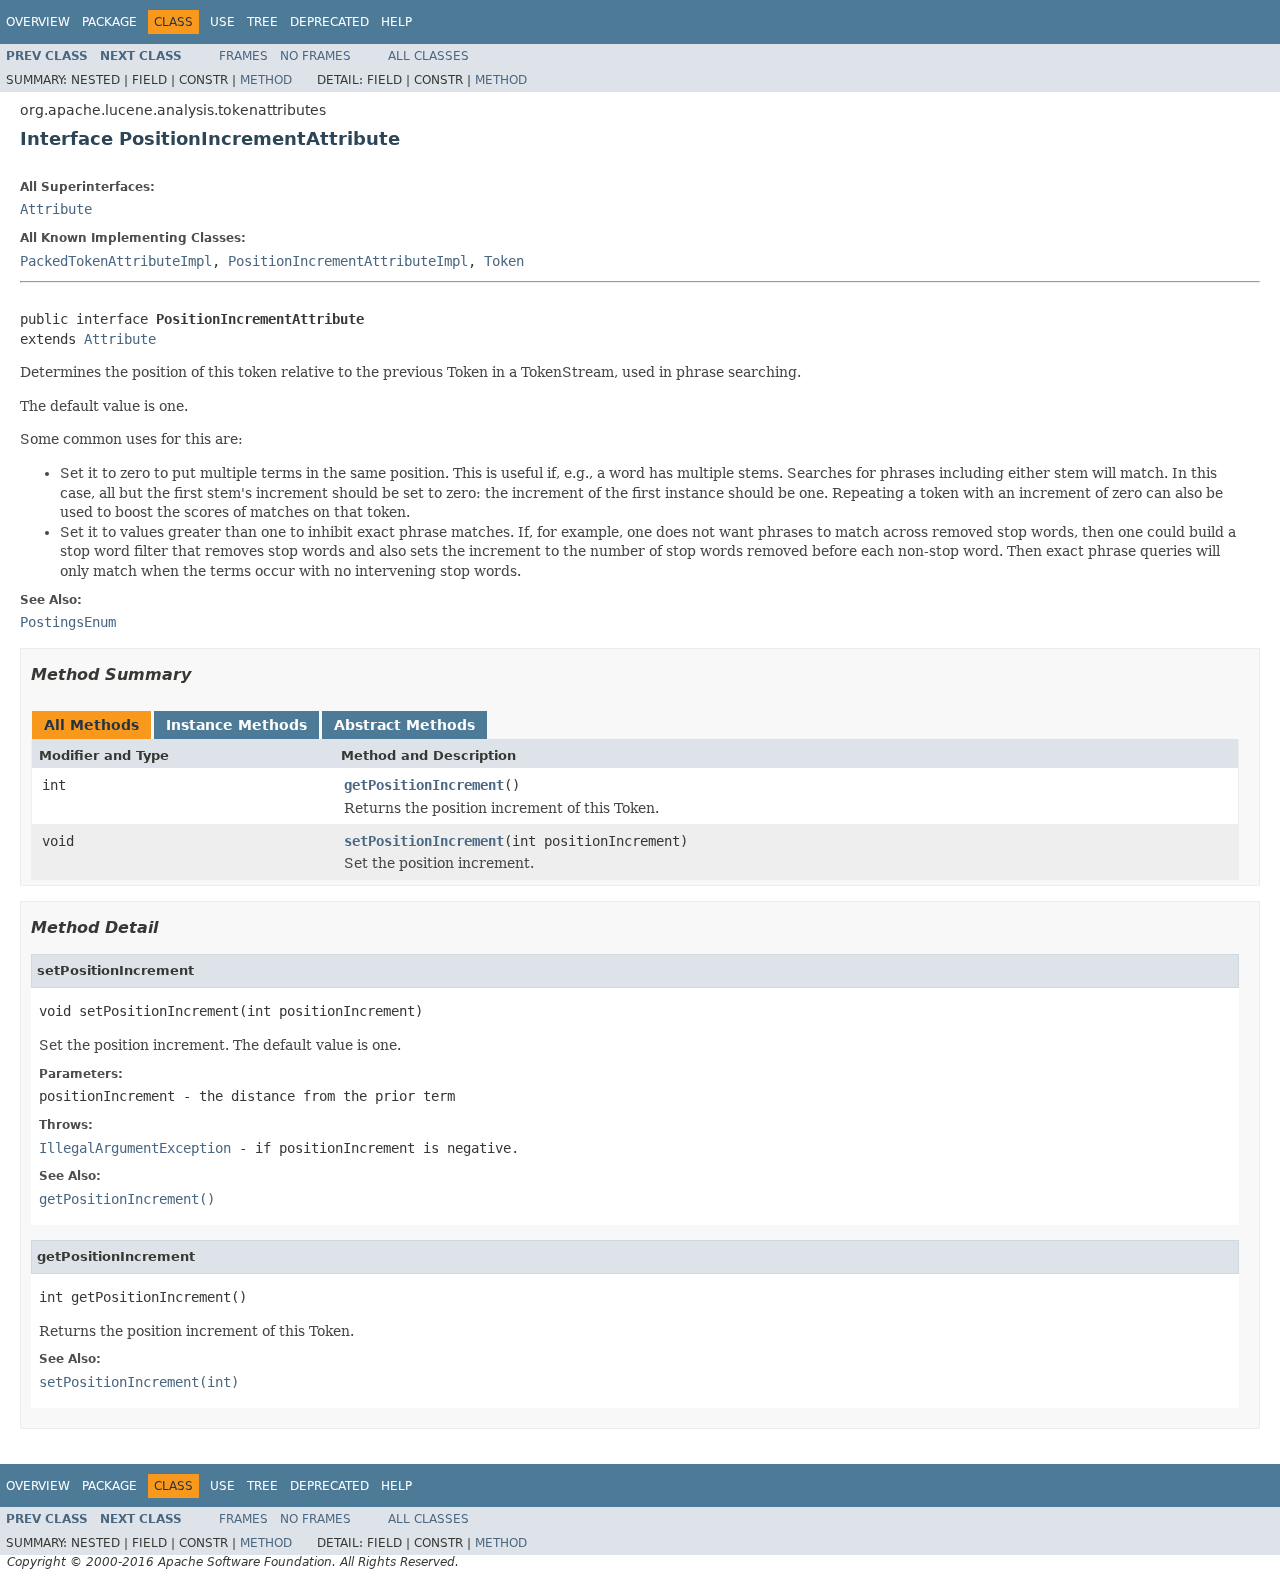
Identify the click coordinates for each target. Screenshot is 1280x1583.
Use (222, 22)
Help (396, 22)
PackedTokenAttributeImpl (116, 261)
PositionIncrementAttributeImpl (348, 261)
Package (109, 22)
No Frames (315, 56)
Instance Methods (236, 725)
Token (504, 261)
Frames (243, 56)
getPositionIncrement (424, 785)
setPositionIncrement (424, 841)
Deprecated (329, 22)
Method (266, 80)
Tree (262, 22)
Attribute (56, 209)
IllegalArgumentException (135, 1148)
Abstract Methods (404, 725)
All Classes (428, 56)
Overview (38, 22)
